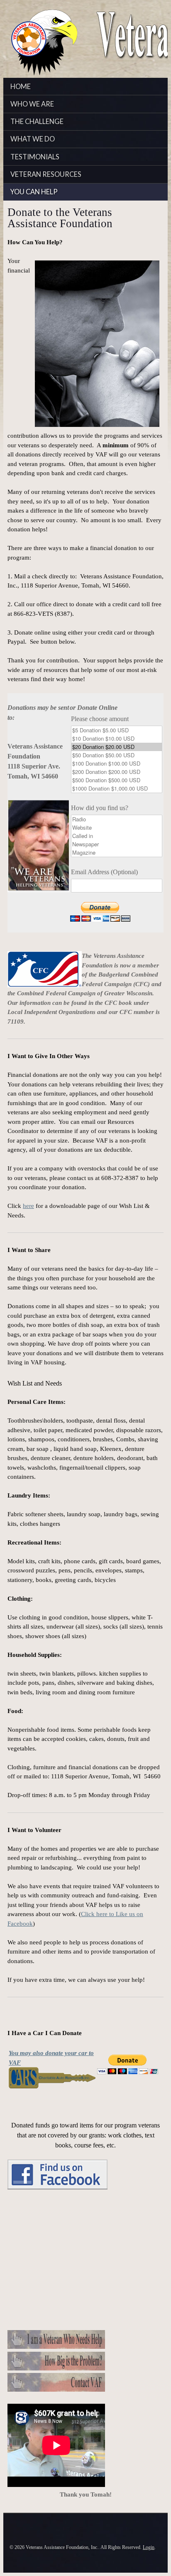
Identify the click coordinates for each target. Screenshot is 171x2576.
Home (21, 87)
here (28, 1206)
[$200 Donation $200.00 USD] (117, 772)
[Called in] (117, 836)
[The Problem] (56, 2368)
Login (149, 2547)
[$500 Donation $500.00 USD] (117, 780)
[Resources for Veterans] (56, 2347)
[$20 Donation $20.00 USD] (117, 747)
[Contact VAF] (56, 2390)
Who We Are (32, 104)
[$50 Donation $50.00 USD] (117, 755)
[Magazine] (117, 853)
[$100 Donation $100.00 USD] (117, 764)
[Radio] (117, 819)
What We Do (33, 139)
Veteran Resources (46, 174)
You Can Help (34, 192)
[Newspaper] (117, 844)
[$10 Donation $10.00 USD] (117, 739)
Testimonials (35, 157)
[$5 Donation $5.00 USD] (117, 730)
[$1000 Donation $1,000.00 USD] (117, 788)
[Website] (117, 828)
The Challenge (37, 121)
